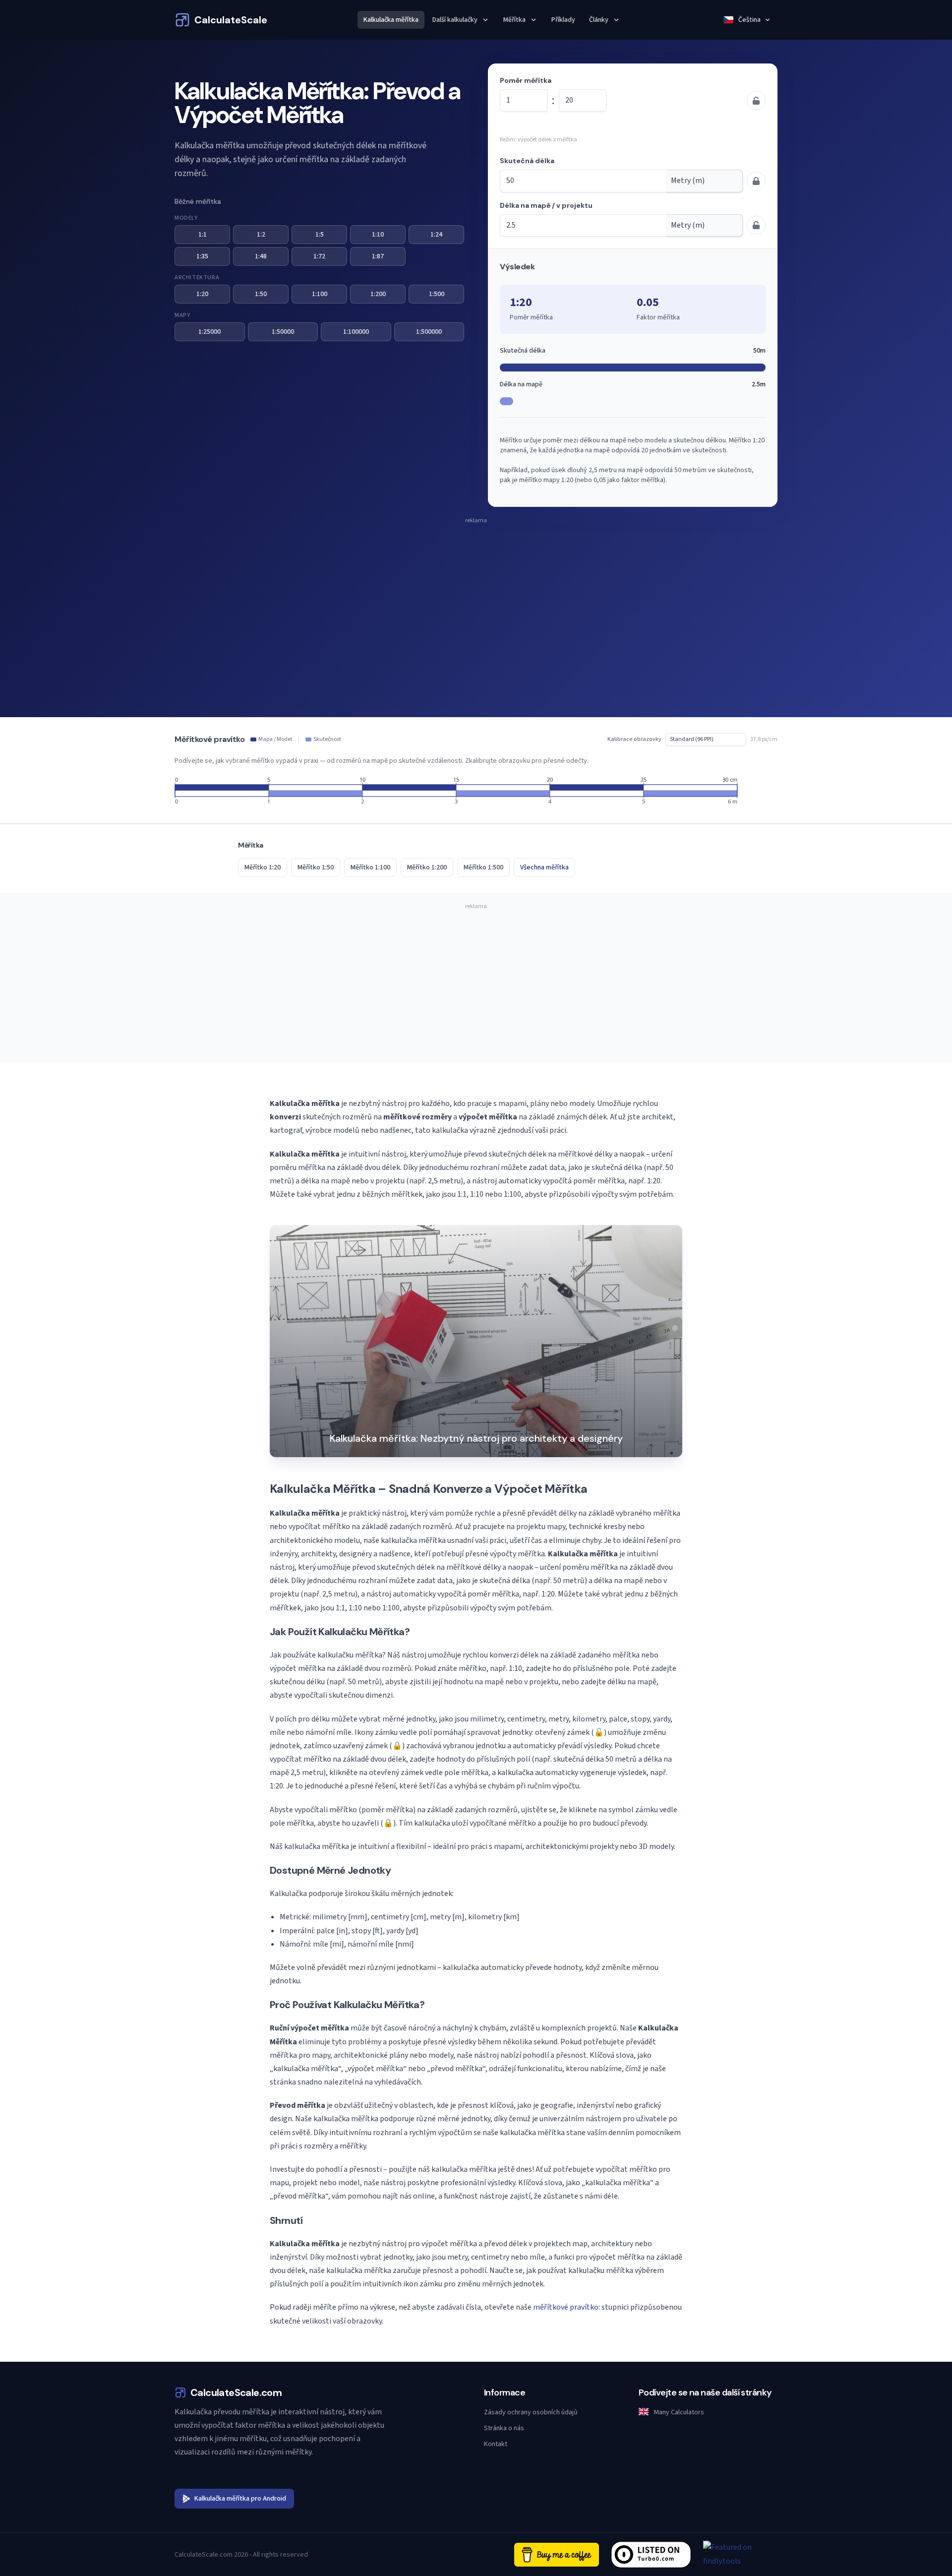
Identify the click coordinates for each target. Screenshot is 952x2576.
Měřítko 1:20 (263, 867)
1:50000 (283, 332)
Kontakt (496, 2444)
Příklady (563, 20)
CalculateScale (231, 20)
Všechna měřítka (544, 867)
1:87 (378, 256)
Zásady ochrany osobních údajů (531, 2412)
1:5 (320, 235)
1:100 (320, 294)
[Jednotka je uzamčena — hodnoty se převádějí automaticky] (756, 181)
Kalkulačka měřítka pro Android (240, 2499)
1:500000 (429, 332)
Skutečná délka (527, 161)
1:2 (261, 235)
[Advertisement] (476, 598)
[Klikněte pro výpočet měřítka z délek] (756, 100)
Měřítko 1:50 (316, 867)
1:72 (319, 256)
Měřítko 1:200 (427, 867)
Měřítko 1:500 (483, 867)
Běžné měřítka (198, 201)
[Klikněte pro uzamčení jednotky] (756, 225)
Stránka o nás (504, 2428)
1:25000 (209, 332)
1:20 (202, 294)
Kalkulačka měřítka (391, 20)
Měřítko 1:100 (370, 867)
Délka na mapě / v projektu (546, 205)
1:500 (437, 294)
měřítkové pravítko (566, 2307)
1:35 (202, 256)
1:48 (261, 256)
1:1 (203, 235)
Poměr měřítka (526, 80)
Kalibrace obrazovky (634, 739)
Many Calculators (678, 2412)
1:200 (378, 294)
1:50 (261, 294)
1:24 (436, 235)
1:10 (378, 235)
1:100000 (356, 332)
